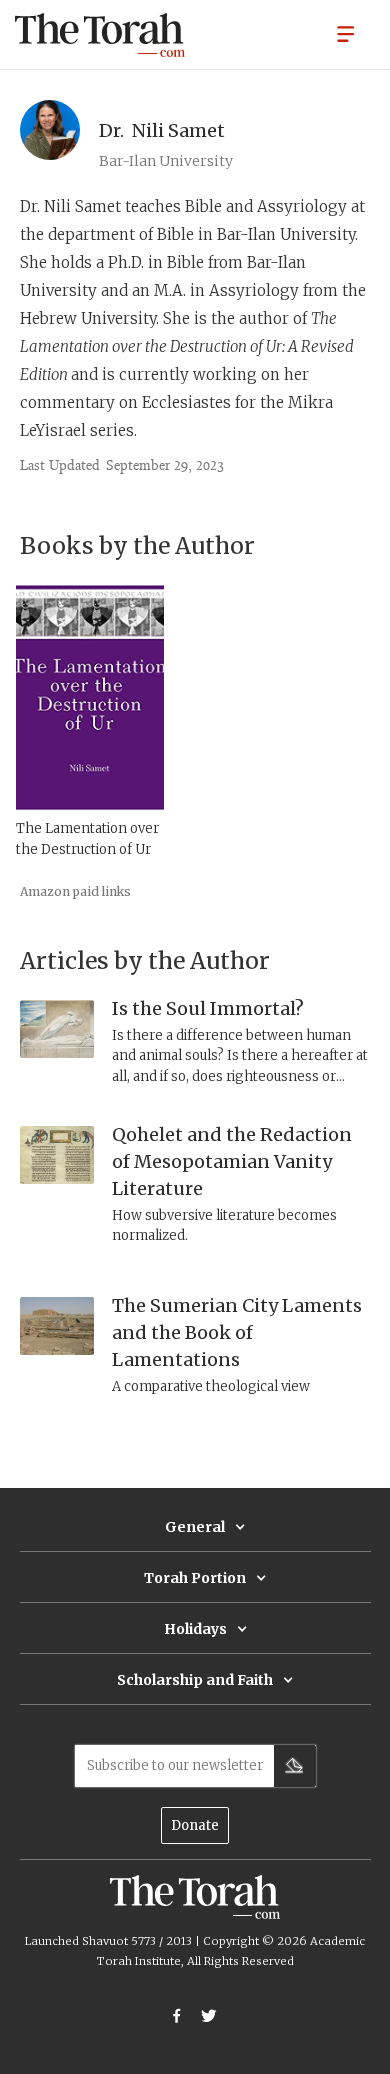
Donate (195, 1825)
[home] (100, 35)
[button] (346, 33)
